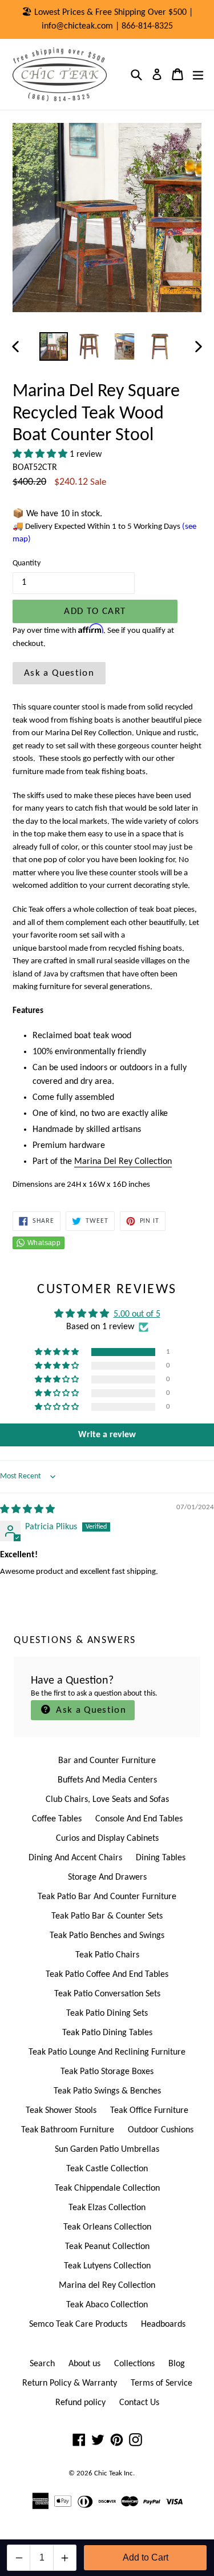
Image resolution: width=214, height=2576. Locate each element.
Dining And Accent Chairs (75, 1858)
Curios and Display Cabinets (107, 1839)
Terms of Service (161, 2383)
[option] (54, 346)
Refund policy (80, 2403)
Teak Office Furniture (149, 2111)
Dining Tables (161, 1858)
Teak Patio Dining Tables (107, 2033)
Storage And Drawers (107, 1877)
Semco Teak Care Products (78, 2324)
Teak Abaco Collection (107, 2305)
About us (84, 2364)
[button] (41, 454)
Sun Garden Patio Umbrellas (107, 2150)
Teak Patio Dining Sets (107, 2013)
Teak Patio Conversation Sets (107, 1994)
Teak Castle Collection (107, 2169)
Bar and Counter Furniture (107, 1761)
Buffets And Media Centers (107, 1780)
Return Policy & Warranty (70, 2383)
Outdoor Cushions (161, 2130)
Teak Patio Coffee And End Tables (107, 1975)
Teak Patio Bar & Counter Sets (107, 1916)
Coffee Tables (57, 1819)
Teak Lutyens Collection (107, 2266)
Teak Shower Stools (61, 2111)
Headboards (163, 2324)
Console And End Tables (139, 1819)
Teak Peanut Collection (107, 2247)
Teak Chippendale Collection (107, 2188)
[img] (27, 1510)
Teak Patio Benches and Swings (107, 1936)
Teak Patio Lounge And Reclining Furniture (107, 2052)
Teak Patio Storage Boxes (107, 2072)
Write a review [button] (107, 1435)
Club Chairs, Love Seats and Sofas (107, 1800)
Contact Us (139, 2403)
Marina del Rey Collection (107, 2286)
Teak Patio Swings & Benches (107, 2091)
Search (42, 2364)
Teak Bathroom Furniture (68, 2130)
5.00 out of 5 (137, 1314)
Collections (134, 2364)
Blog (177, 2364)
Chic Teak (108, 2473)
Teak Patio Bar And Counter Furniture (107, 1897)
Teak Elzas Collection (107, 2208)
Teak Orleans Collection (107, 2227)
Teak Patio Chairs (107, 1955)
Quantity (27, 563)
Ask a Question (59, 673)
